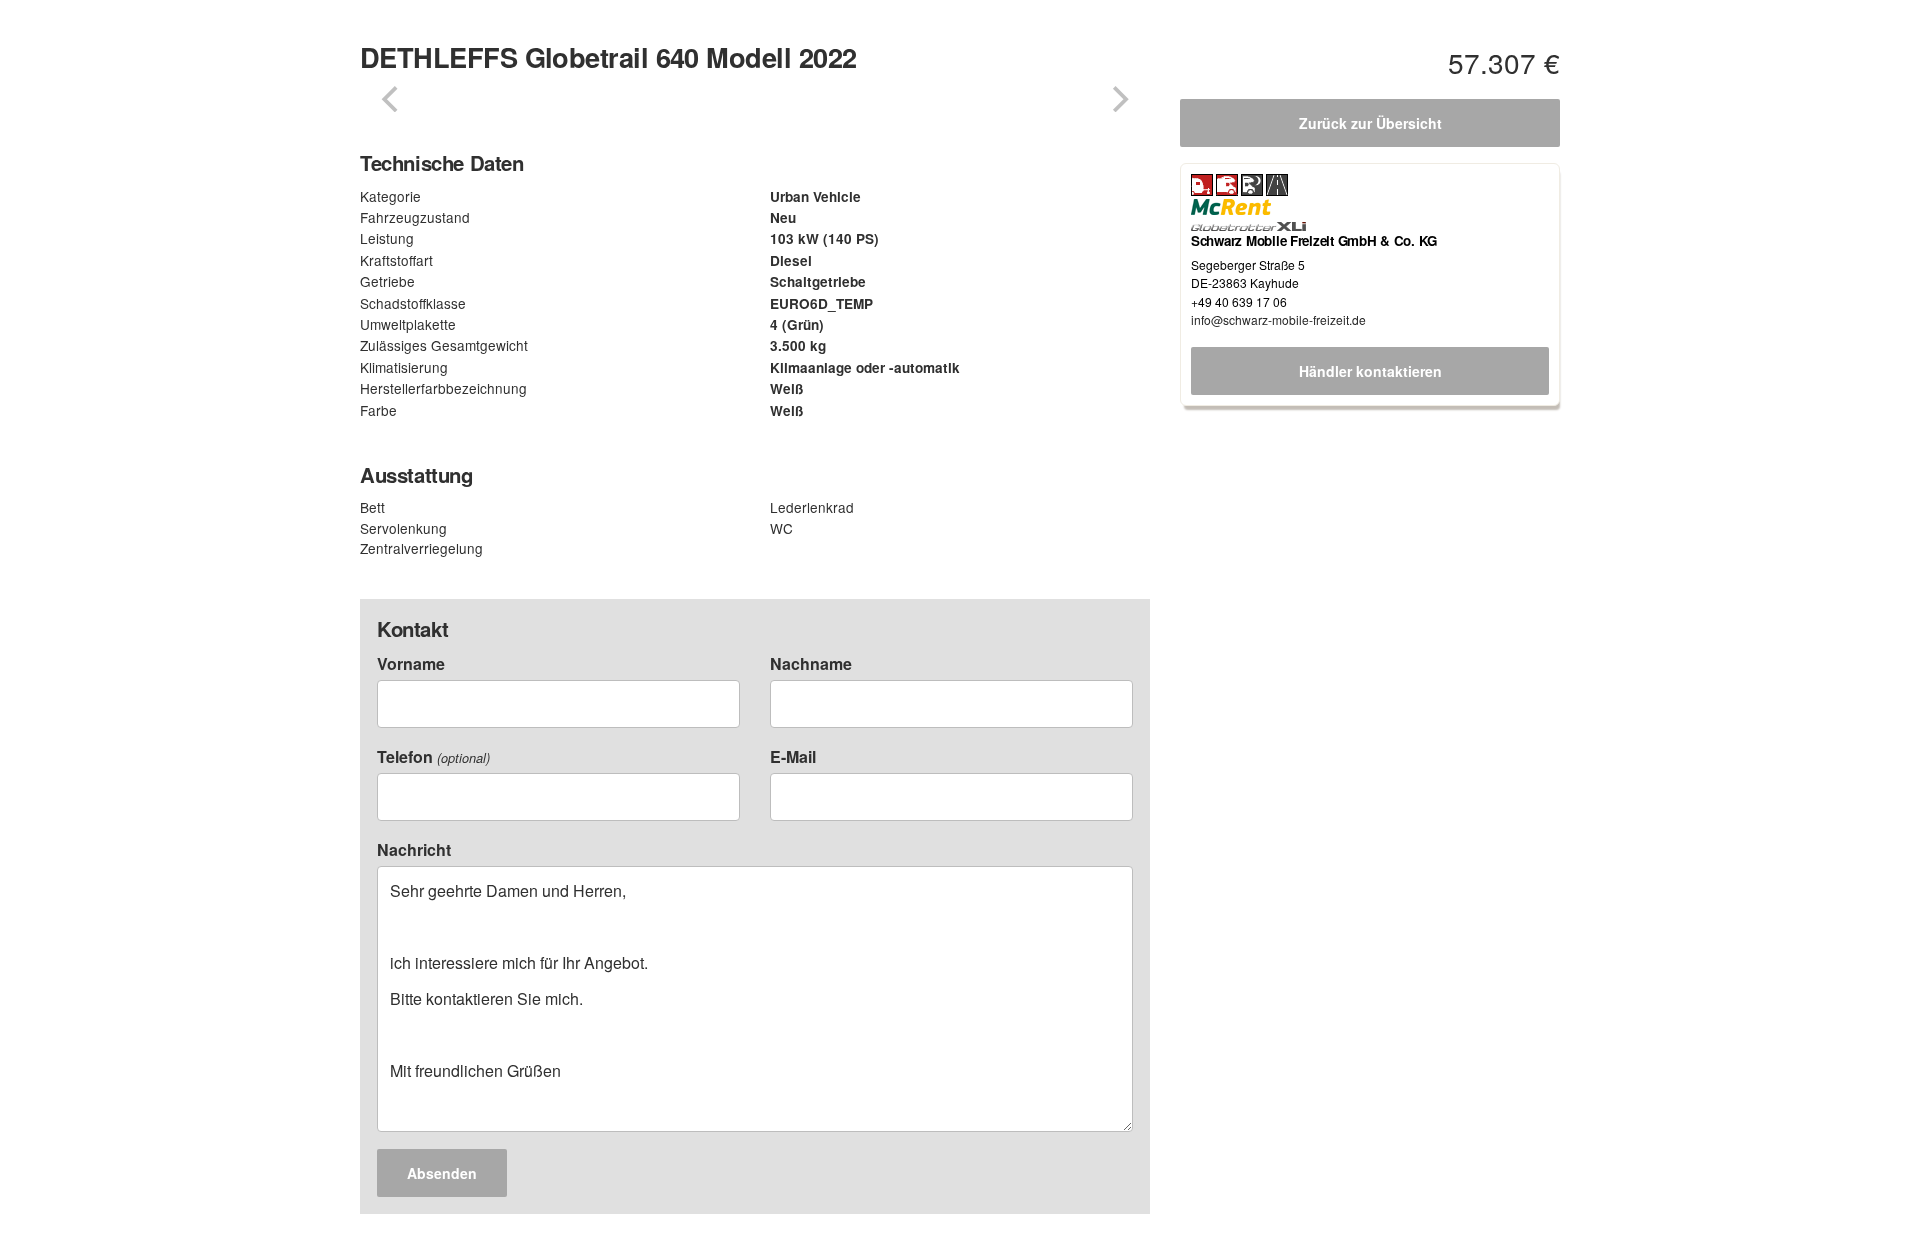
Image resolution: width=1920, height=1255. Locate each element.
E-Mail (793, 756)
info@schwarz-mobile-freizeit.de (1278, 319)
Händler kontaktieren (1370, 371)
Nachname (811, 663)
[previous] (392, 99)
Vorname (411, 663)
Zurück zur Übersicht (1370, 123)
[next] (1118, 99)
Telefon (433, 756)
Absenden (442, 1173)
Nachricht (414, 849)
